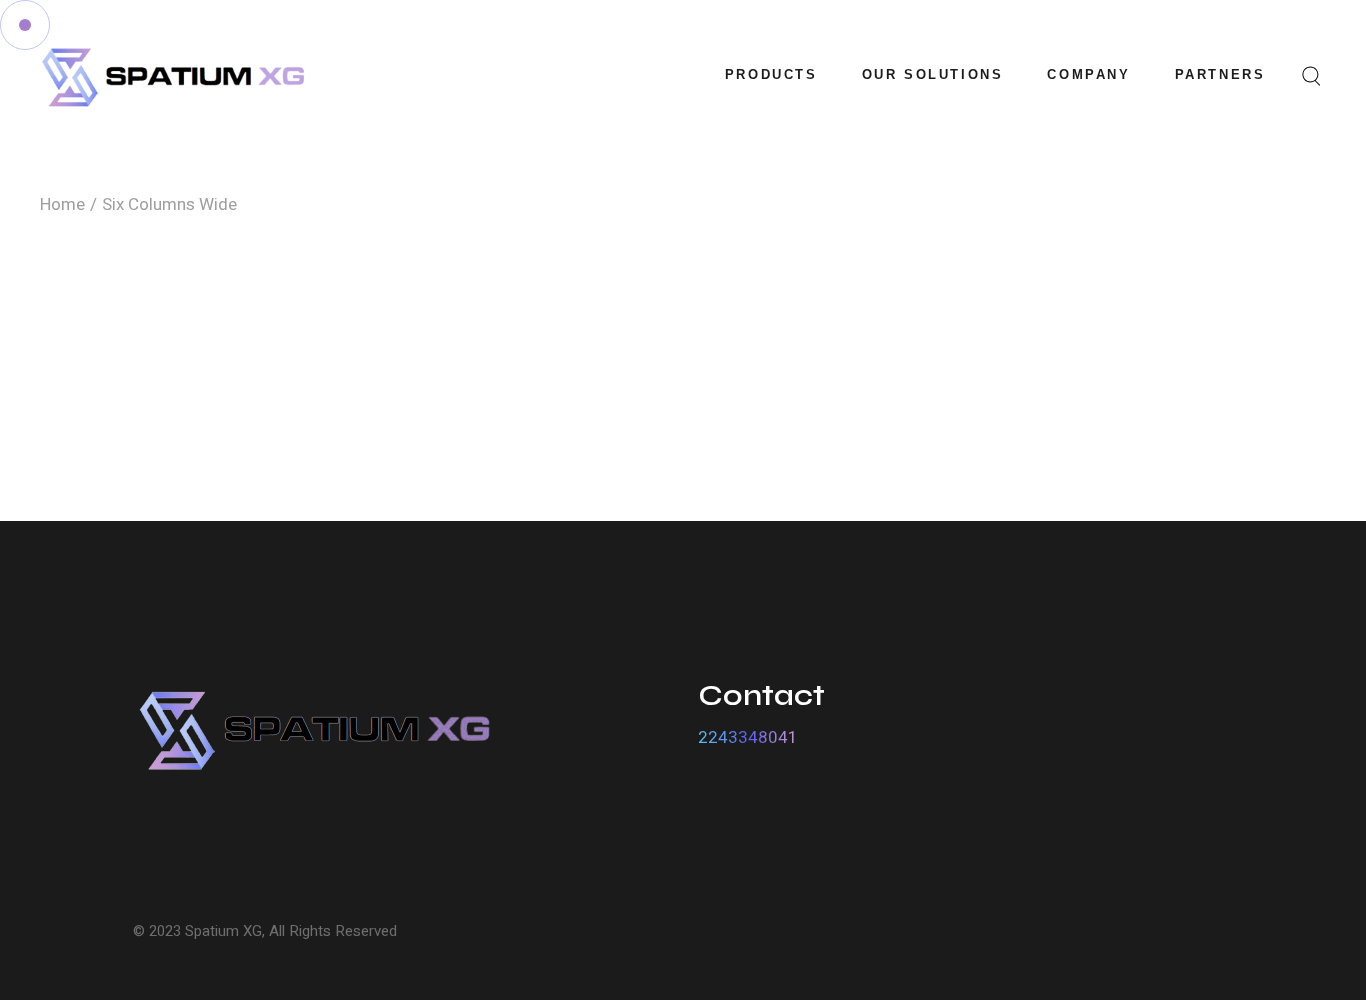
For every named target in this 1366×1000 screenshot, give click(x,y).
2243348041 (748, 737)
